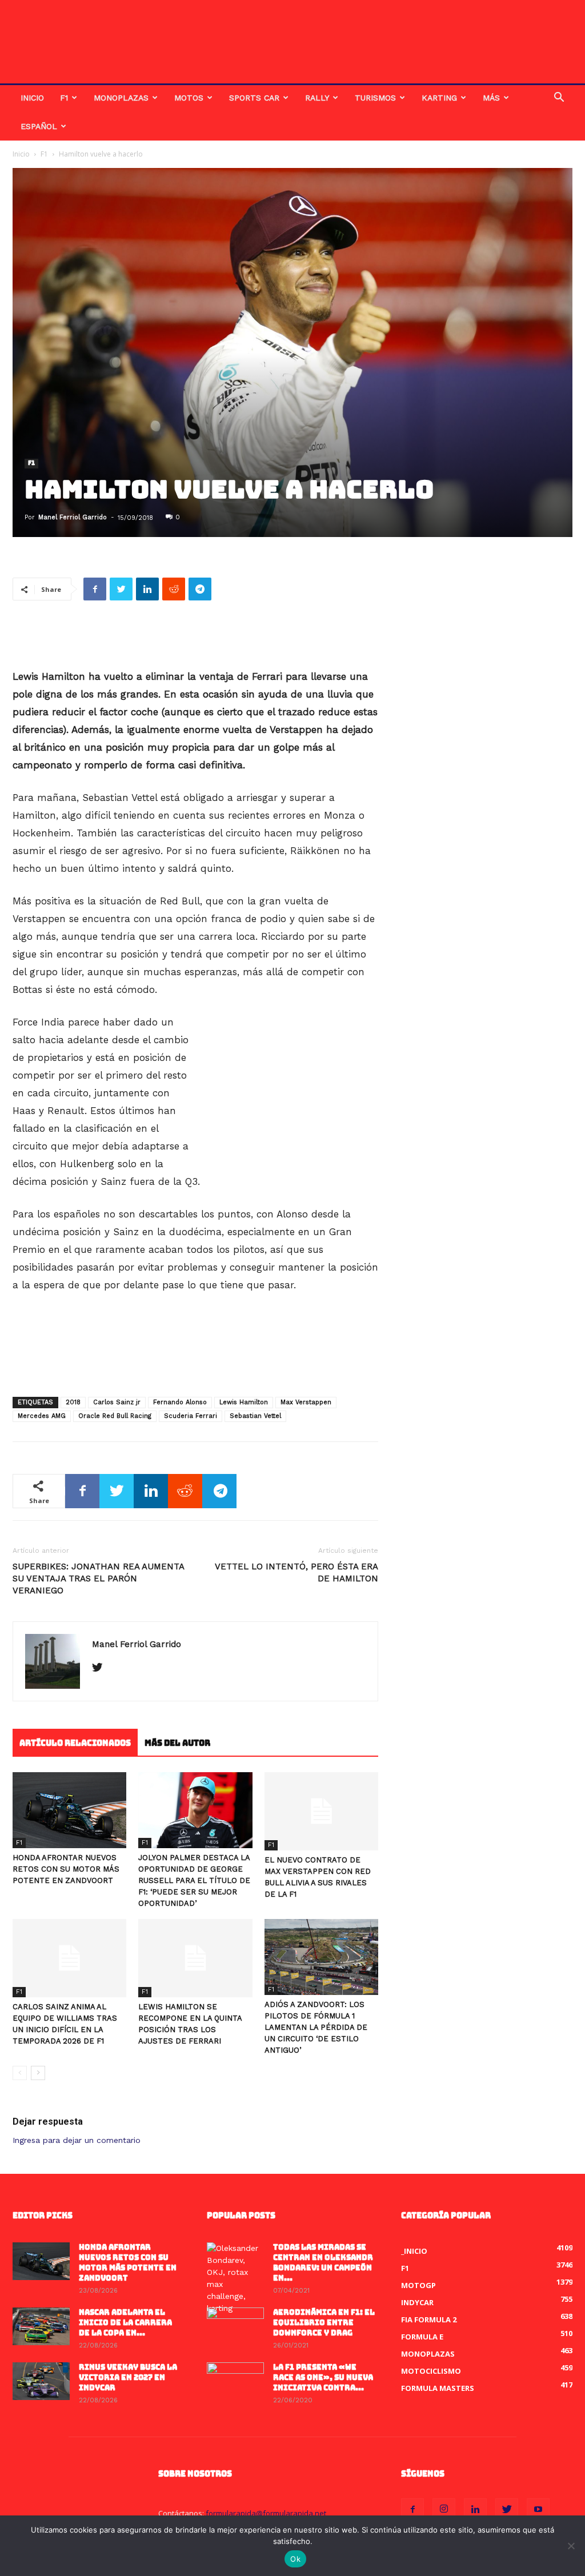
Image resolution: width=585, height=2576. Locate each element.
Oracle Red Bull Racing (115, 1416)
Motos (189, 98)
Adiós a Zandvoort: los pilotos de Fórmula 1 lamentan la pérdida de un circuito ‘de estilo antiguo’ (316, 2027)
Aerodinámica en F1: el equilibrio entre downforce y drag (324, 2323)
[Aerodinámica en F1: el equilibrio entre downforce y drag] (235, 2327)
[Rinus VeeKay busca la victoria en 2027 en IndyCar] (41, 2381)
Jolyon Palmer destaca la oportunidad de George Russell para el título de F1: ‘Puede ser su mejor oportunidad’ (194, 1880)
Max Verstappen (306, 1402)
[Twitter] (101, 1668)
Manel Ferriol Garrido (73, 517)
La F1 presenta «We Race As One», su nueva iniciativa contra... (323, 2377)
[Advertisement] (195, 639)
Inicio (32, 98)
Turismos (375, 98)
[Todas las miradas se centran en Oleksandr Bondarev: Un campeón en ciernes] (235, 2278)
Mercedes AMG (42, 1416)
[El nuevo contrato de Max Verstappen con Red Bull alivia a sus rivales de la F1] (321, 1811)
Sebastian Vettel (255, 1416)
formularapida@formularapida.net (266, 2513)
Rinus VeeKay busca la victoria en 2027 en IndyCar (128, 2377)
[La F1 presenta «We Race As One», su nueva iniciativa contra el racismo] (235, 2382)
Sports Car (254, 98)
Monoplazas (121, 98)
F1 (64, 98)
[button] (559, 99)
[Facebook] (412, 2510)
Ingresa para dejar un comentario (77, 2140)
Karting (439, 98)
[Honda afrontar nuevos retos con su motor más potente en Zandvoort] (69, 1810)
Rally (317, 98)
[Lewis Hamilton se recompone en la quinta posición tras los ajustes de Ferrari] (195, 1958)
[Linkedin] (475, 2510)
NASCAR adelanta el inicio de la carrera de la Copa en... (125, 2323)
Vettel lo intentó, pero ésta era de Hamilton (296, 1573)
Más (491, 98)
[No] (571, 2546)
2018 (73, 1402)
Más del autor (177, 1743)
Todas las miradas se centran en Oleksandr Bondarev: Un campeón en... (323, 2263)
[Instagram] (444, 2510)
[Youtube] (538, 2510)
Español (39, 126)
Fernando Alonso (180, 1402)
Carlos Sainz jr (117, 1402)
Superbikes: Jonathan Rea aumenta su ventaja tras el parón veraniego (98, 1579)
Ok (295, 2559)
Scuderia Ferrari (191, 1416)
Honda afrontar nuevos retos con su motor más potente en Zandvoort (66, 1869)
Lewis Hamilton (244, 1402)
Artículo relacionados (75, 1743)
